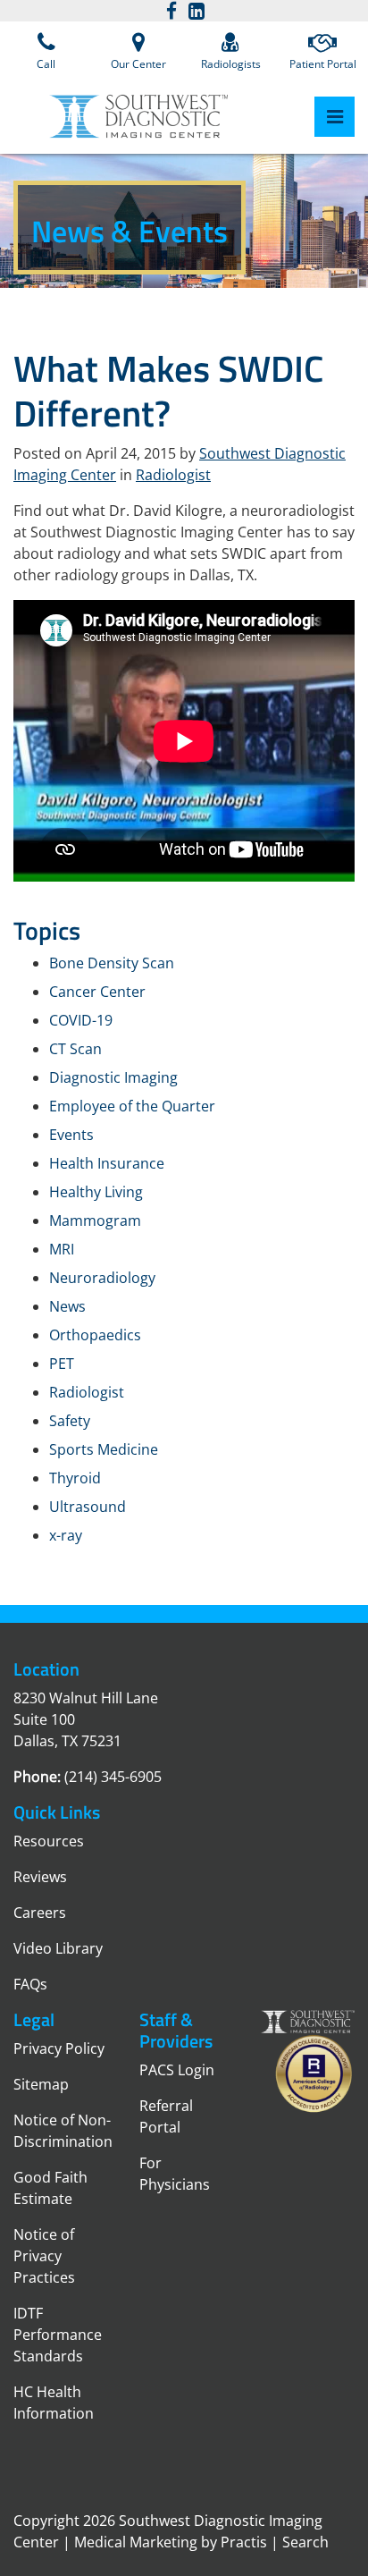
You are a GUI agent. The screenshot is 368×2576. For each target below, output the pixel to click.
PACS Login (177, 2070)
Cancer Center (97, 992)
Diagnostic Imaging (113, 1077)
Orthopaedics (95, 1335)
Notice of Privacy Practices (44, 2256)
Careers (40, 1913)
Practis (244, 2542)
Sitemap (41, 2084)
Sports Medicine (104, 1449)
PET (62, 1364)
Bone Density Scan (112, 963)
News (67, 1306)
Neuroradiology (102, 1278)
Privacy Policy (59, 2048)
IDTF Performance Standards (58, 2335)
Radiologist (173, 475)
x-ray (66, 1535)
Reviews (40, 1877)
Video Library (58, 1948)
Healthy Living (96, 1192)
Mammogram (95, 1220)
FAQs (30, 1984)
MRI (62, 1249)
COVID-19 (81, 1020)
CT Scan (75, 1049)
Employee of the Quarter (132, 1106)
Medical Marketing (136, 2542)
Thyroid (75, 1478)
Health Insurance (107, 1163)
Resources (49, 1841)
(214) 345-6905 (113, 1777)
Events (71, 1135)
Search (305, 2542)
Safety (70, 1421)
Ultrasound (88, 1507)
